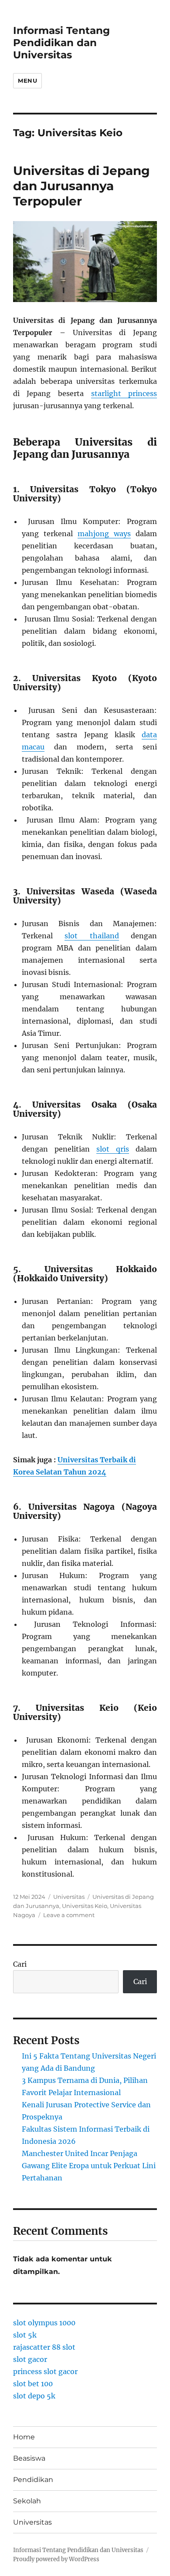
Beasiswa (29, 2458)
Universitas (69, 1897)
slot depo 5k (34, 2396)
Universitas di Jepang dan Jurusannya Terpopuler (82, 186)
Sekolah (27, 2501)
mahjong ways (104, 534)
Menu (27, 81)
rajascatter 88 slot (44, 2347)
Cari (20, 1964)
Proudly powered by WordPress (56, 2559)
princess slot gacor (45, 2371)
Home (24, 2437)
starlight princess (124, 393)
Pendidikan (33, 2480)
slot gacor (30, 2359)
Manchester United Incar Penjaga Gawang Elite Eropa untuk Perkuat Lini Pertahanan (89, 2166)
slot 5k (25, 2335)
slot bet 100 (33, 2384)
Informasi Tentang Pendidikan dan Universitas (61, 43)
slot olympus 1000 (44, 2323)
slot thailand (92, 936)
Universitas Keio (85, 1906)
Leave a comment (69, 1915)
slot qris (113, 1149)
